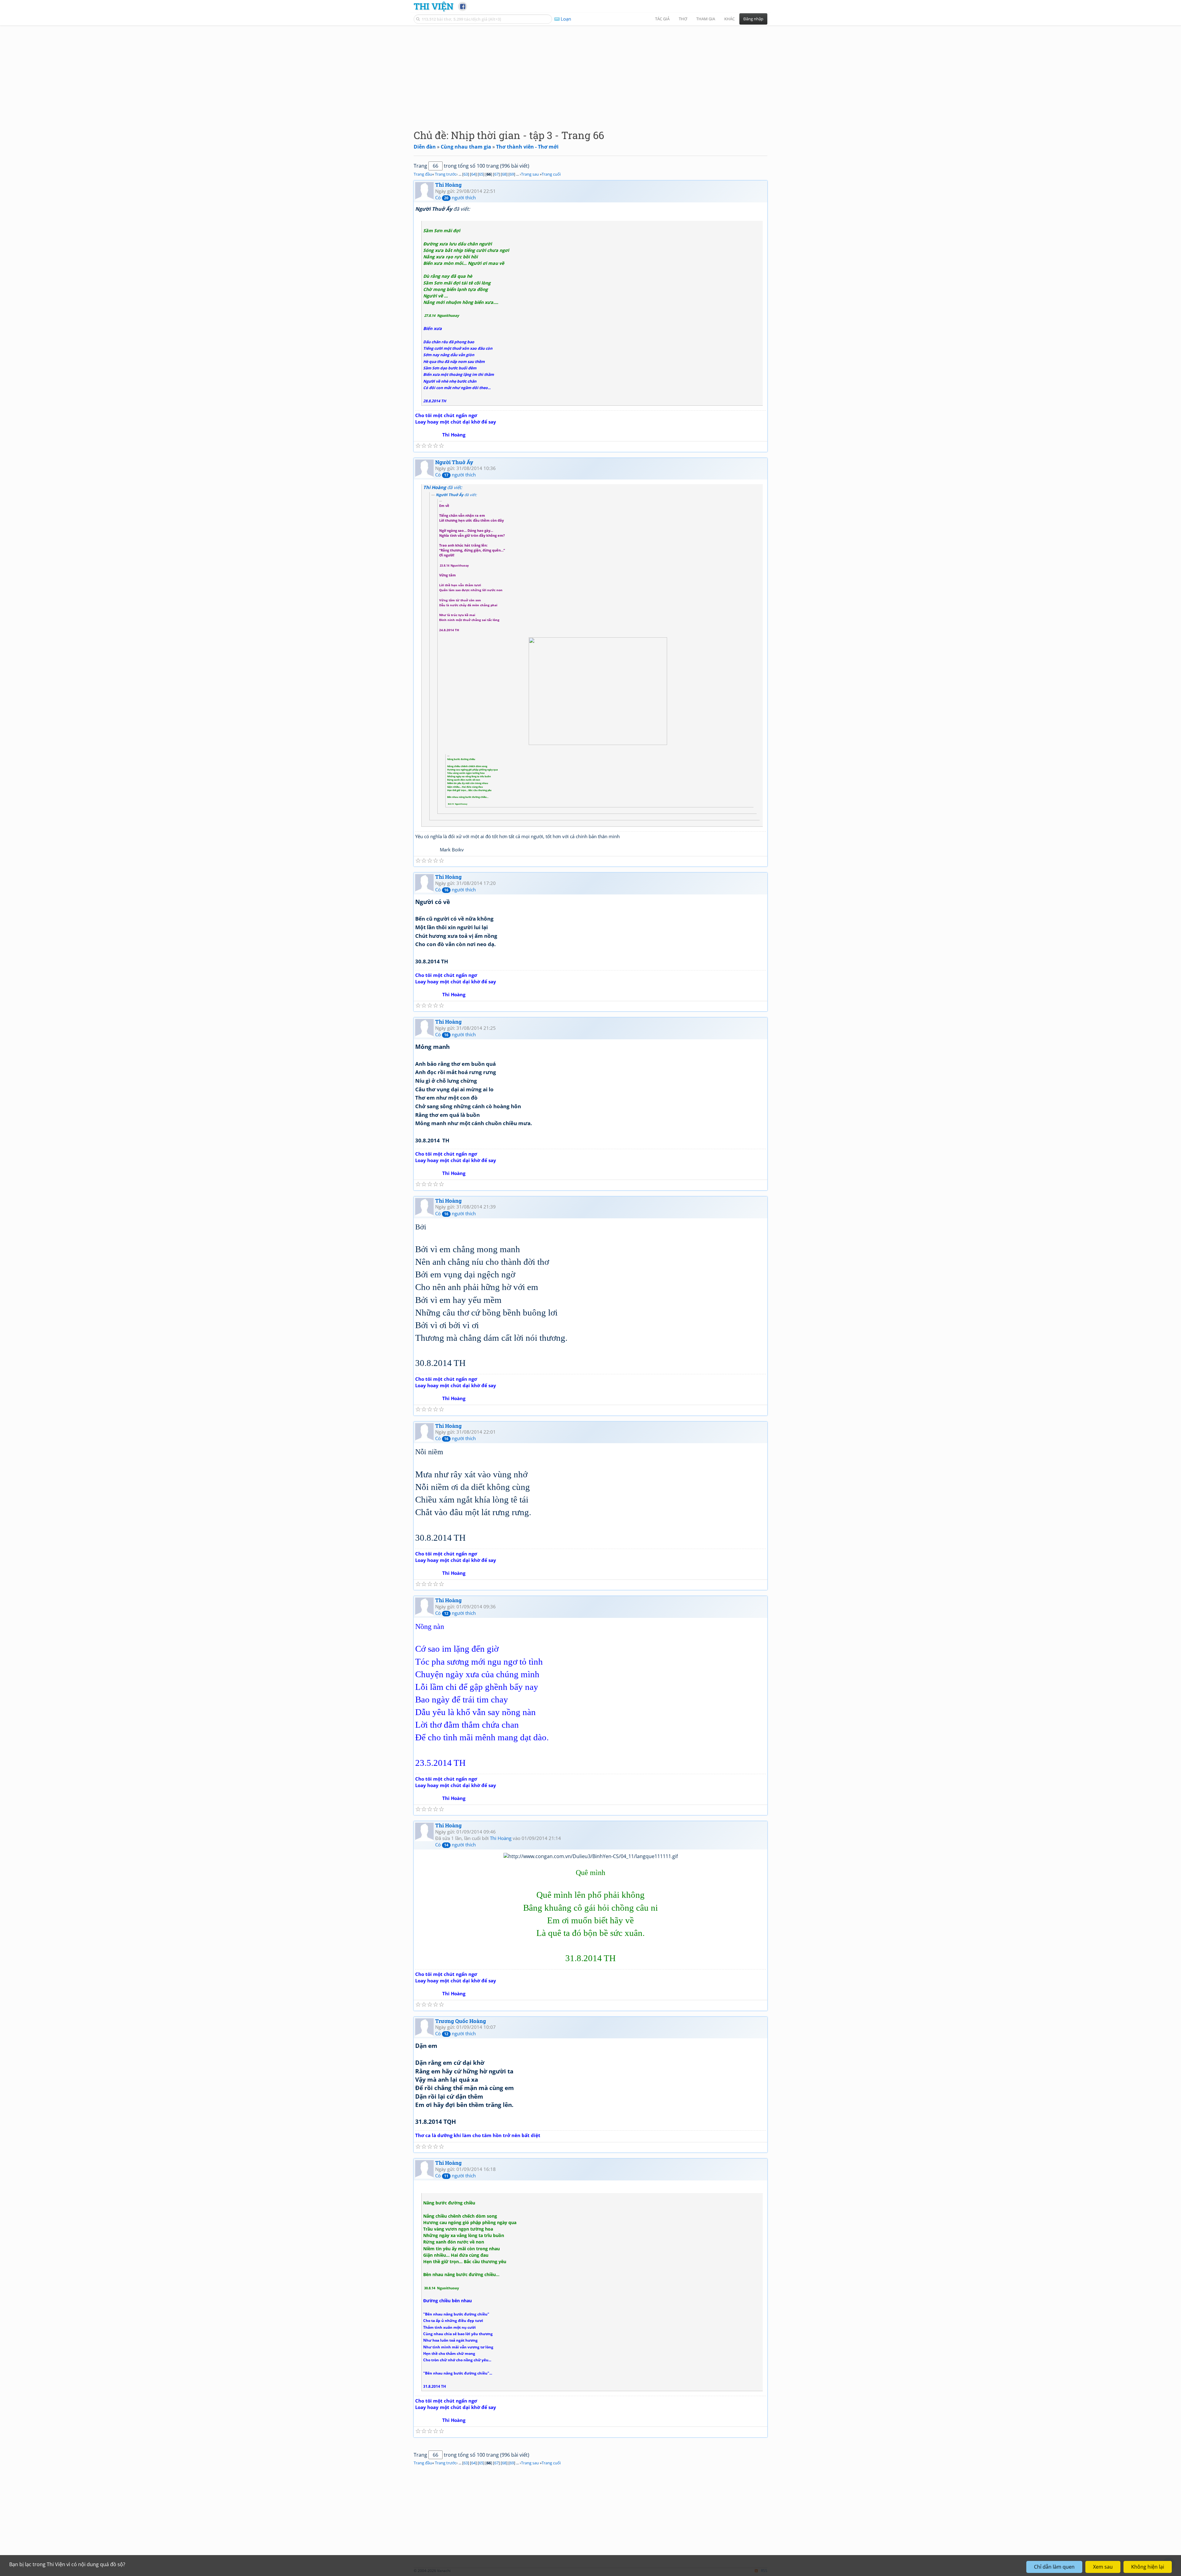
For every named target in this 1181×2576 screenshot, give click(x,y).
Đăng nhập (753, 19)
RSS (764, 2571)
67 (496, 174)
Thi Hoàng (448, 185)
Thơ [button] (683, 19)
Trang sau (530, 174)
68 (504, 174)
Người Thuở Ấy (454, 462)
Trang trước (446, 174)
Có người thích (455, 197)
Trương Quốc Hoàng (461, 2021)
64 (473, 174)
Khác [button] (730, 19)
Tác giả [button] (662, 19)
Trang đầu (423, 174)
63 (466, 174)
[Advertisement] (590, 72)
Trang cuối (551, 174)
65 (481, 174)
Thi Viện (433, 6)
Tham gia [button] (706, 19)
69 (512, 174)
